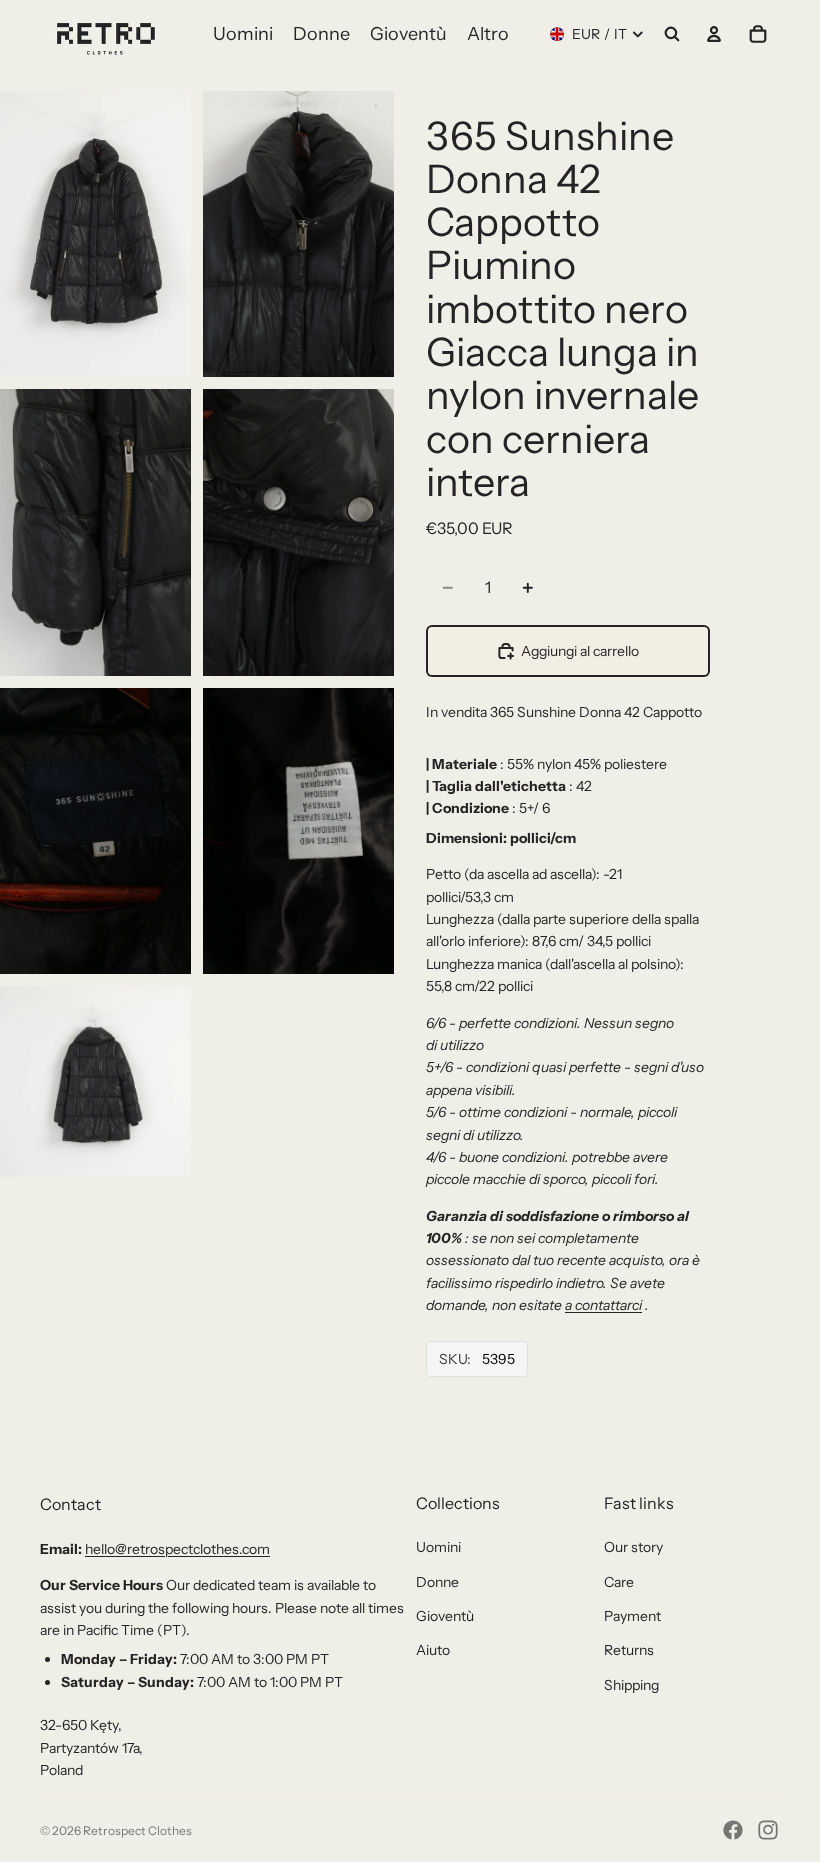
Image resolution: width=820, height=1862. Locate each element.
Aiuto (433, 1650)
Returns (629, 1650)
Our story (633, 1547)
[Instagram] (768, 1830)
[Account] (714, 34)
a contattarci (603, 1305)
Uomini (438, 1547)
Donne (437, 1582)
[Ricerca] (672, 34)
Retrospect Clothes (137, 1830)
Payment (632, 1616)
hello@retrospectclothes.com (177, 1549)
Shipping (631, 1685)
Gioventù (445, 1616)
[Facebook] (733, 1830)
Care (619, 1582)
